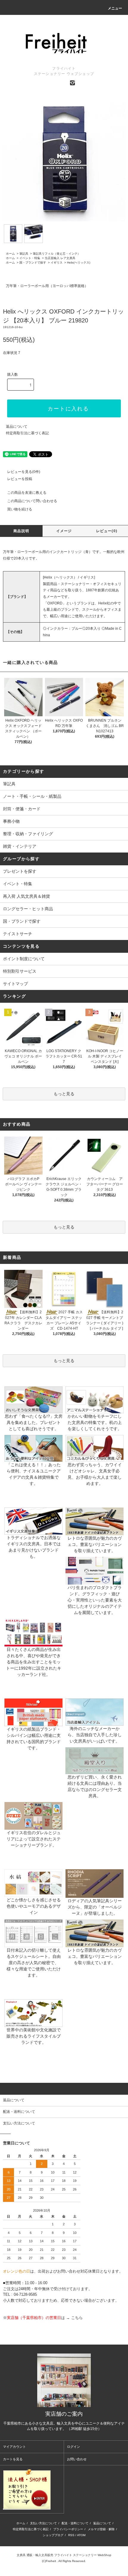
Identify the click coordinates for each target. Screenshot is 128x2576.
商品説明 (21, 531)
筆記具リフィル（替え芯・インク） (57, 254)
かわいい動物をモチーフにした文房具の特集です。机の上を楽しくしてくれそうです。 (95, 1422)
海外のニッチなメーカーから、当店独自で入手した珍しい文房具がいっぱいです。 (95, 1735)
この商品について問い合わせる (32, 501)
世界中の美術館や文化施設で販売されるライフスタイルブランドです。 (34, 2036)
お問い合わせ (77, 2459)
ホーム (10, 254)
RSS (71, 2535)
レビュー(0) (107, 531)
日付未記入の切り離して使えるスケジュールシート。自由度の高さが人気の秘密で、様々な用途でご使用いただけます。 (34, 1963)
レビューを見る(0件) (24, 472)
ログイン (74, 2447)
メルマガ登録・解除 (101, 2529)
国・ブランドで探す (33, 263)
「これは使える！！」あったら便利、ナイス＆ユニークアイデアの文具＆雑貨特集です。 (34, 1474)
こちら (77, 2318)
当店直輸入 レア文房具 (60, 258)
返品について (17, 427)
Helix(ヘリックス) (79, 263)
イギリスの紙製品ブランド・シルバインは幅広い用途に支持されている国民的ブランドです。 (34, 1739)
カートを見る (13, 2459)
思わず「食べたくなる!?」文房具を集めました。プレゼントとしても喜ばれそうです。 (34, 1422)
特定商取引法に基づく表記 (27, 433)
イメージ (64, 531)
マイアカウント (14, 2447)
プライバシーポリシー (68, 2529)
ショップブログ (53, 2535)
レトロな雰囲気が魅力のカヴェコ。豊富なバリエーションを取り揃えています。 (95, 1544)
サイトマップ (15, 984)
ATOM (81, 2535)
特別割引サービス (20, 971)
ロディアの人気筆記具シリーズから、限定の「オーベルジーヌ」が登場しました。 (95, 1907)
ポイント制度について (24, 959)
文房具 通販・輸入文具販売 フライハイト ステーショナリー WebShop (64, 2555)
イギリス (57, 263)
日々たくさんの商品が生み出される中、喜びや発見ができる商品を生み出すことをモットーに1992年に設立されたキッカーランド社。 (34, 1662)
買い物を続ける (20, 509)
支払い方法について (43, 2523)
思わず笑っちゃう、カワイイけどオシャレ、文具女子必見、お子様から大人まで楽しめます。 (95, 1474)
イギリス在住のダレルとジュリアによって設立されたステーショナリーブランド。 (34, 1839)
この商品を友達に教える (27, 493)
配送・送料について (75, 2523)
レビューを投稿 (20, 479)
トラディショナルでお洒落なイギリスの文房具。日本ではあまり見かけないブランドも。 (34, 1547)
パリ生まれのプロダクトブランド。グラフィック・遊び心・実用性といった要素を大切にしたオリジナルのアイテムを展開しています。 (95, 1600)
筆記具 (24, 254)
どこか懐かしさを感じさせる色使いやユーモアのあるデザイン (34, 1906)
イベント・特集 (30, 258)
